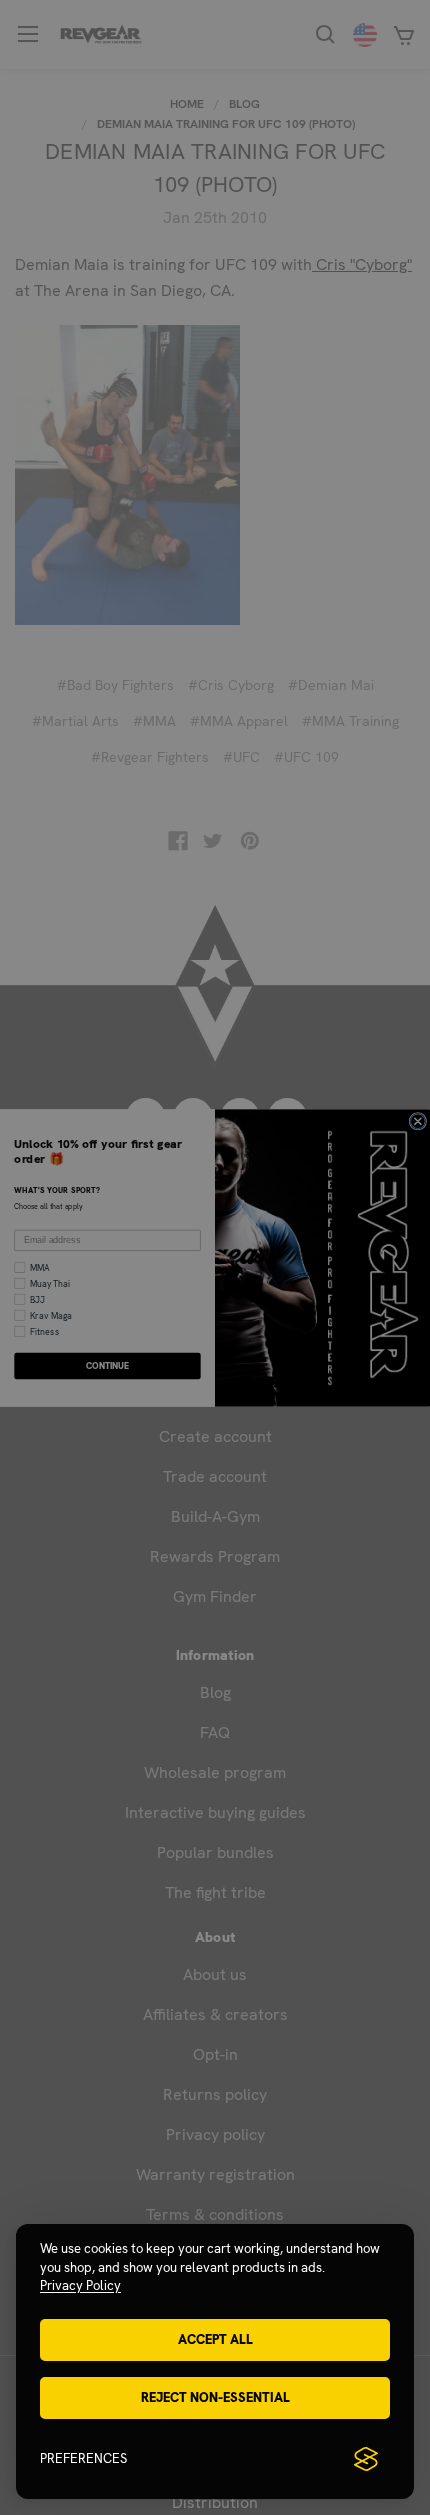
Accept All (215, 2339)
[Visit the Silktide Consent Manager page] (366, 2459)
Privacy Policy (80, 2285)
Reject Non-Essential (215, 2397)
